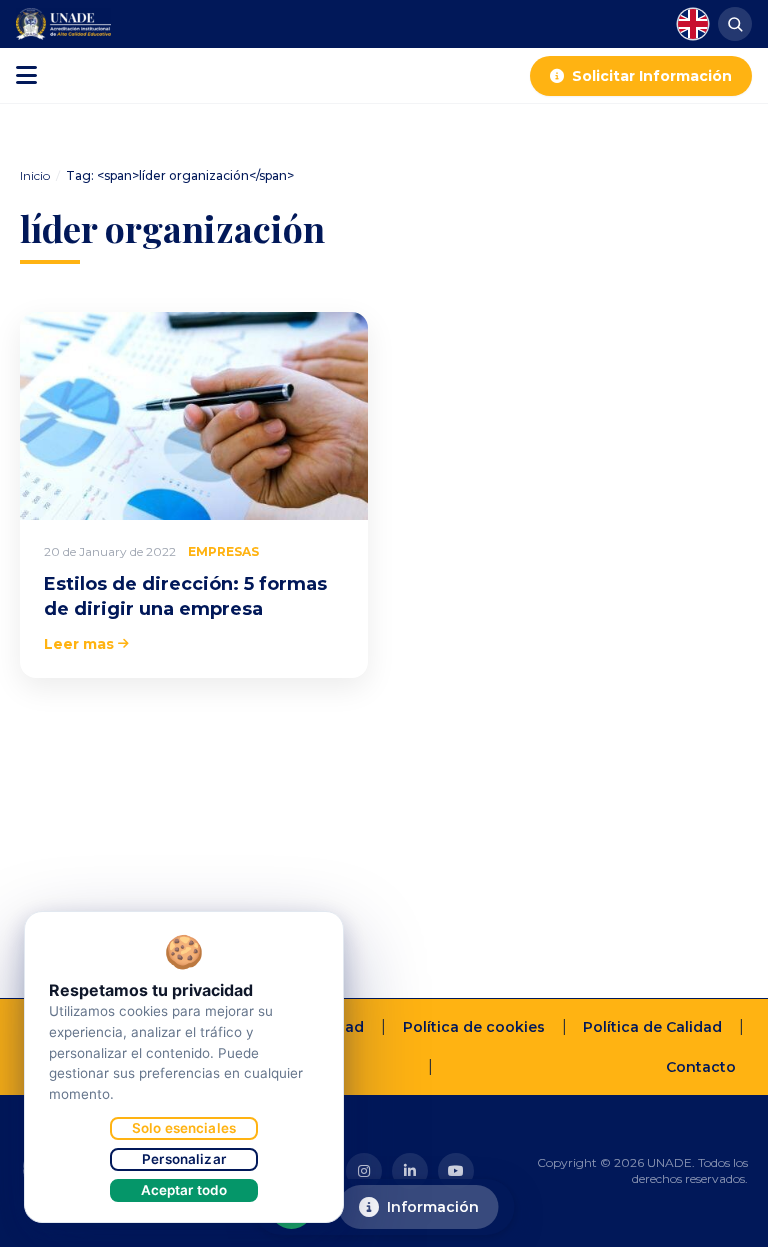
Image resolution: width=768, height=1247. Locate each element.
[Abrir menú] (26, 76)
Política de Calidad (652, 1027)
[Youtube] (456, 1171)
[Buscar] (735, 24)
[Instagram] (364, 1171)
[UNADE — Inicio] (63, 24)
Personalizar (184, 1159)
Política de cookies (474, 1027)
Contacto (701, 1067)
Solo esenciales (184, 1128)
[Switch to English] (693, 24)
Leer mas (79, 644)
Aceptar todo (184, 1190)
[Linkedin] (410, 1171)
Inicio (35, 175)
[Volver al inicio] (722, 1223)
